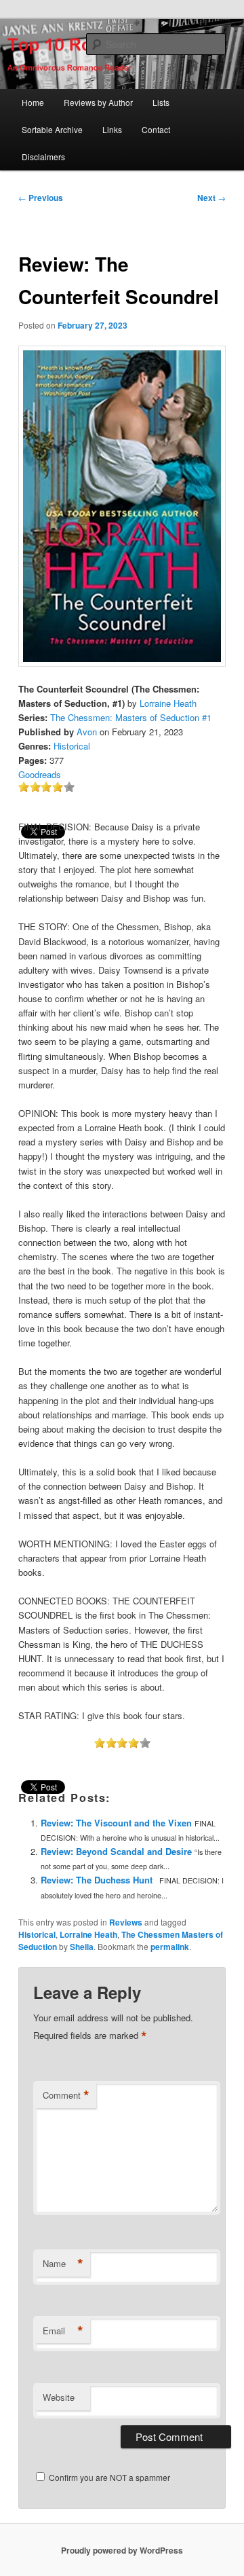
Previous (41, 198)
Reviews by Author (98, 102)
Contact (156, 129)
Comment (66, 2095)
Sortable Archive (52, 129)
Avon (87, 732)
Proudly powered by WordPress (122, 2550)
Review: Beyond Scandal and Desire (116, 1851)
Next (211, 198)
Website (59, 2397)
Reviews (126, 1922)
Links (112, 129)
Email (63, 2331)
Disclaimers (43, 157)
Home (33, 102)
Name (63, 2264)
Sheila (82, 1947)
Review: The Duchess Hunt (97, 1880)
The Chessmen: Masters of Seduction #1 (131, 717)
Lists (161, 102)
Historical (72, 746)
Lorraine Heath (168, 703)
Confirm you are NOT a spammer (108, 2477)
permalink (170, 1947)
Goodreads (40, 774)
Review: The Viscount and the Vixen (116, 1823)
